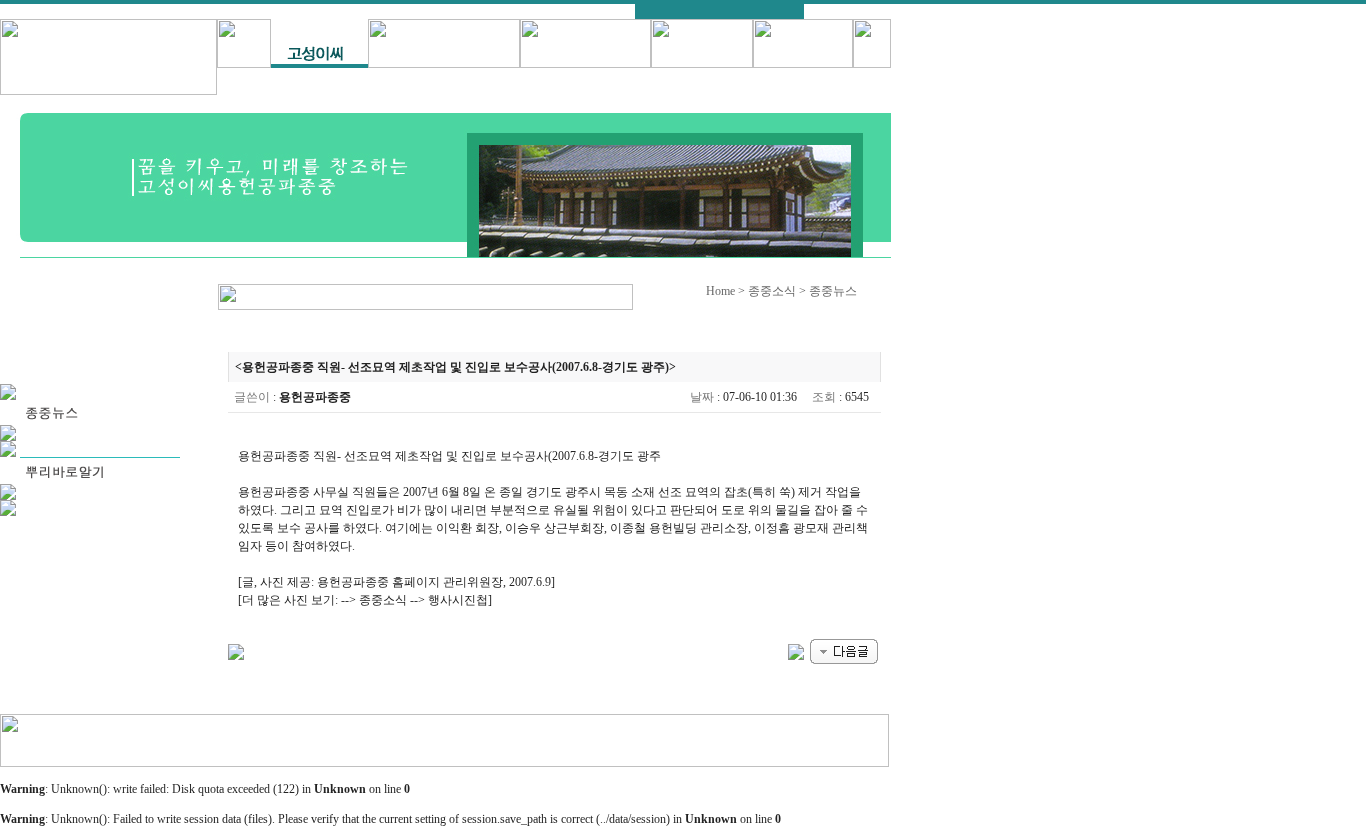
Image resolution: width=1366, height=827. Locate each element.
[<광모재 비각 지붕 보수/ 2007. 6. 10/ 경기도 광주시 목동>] (796, 650)
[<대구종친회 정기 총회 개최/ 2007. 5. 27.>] (844, 650)
